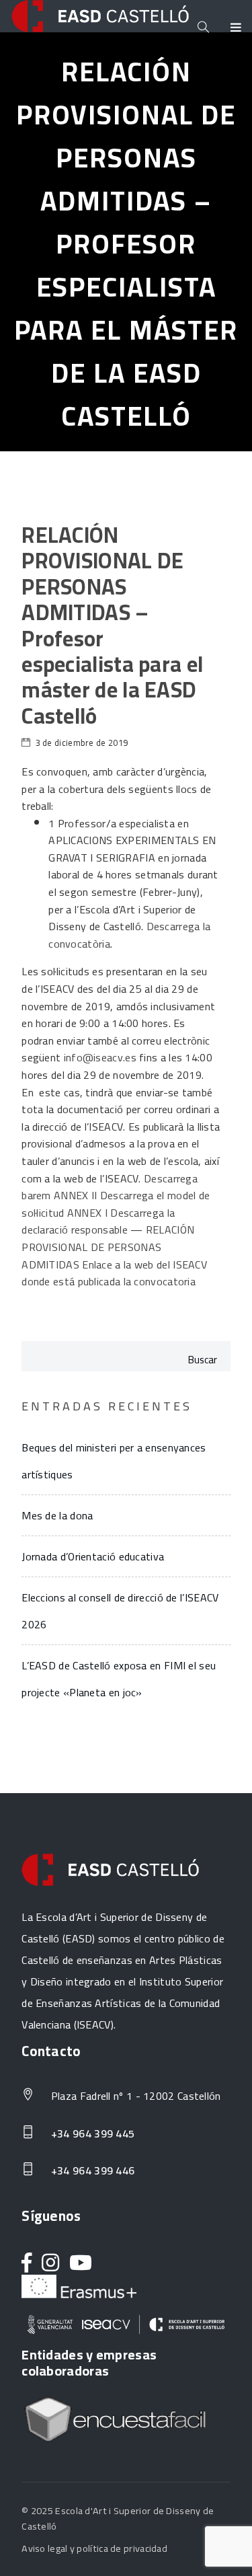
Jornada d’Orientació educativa (93, 1556)
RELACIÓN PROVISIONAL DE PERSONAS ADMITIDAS (108, 1247)
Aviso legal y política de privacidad (94, 2548)
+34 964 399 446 (91, 2171)
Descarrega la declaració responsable (98, 1221)
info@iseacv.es (100, 1057)
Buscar (203, 1360)
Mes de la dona (57, 1515)
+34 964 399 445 (91, 2134)
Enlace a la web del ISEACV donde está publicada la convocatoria (114, 1273)
